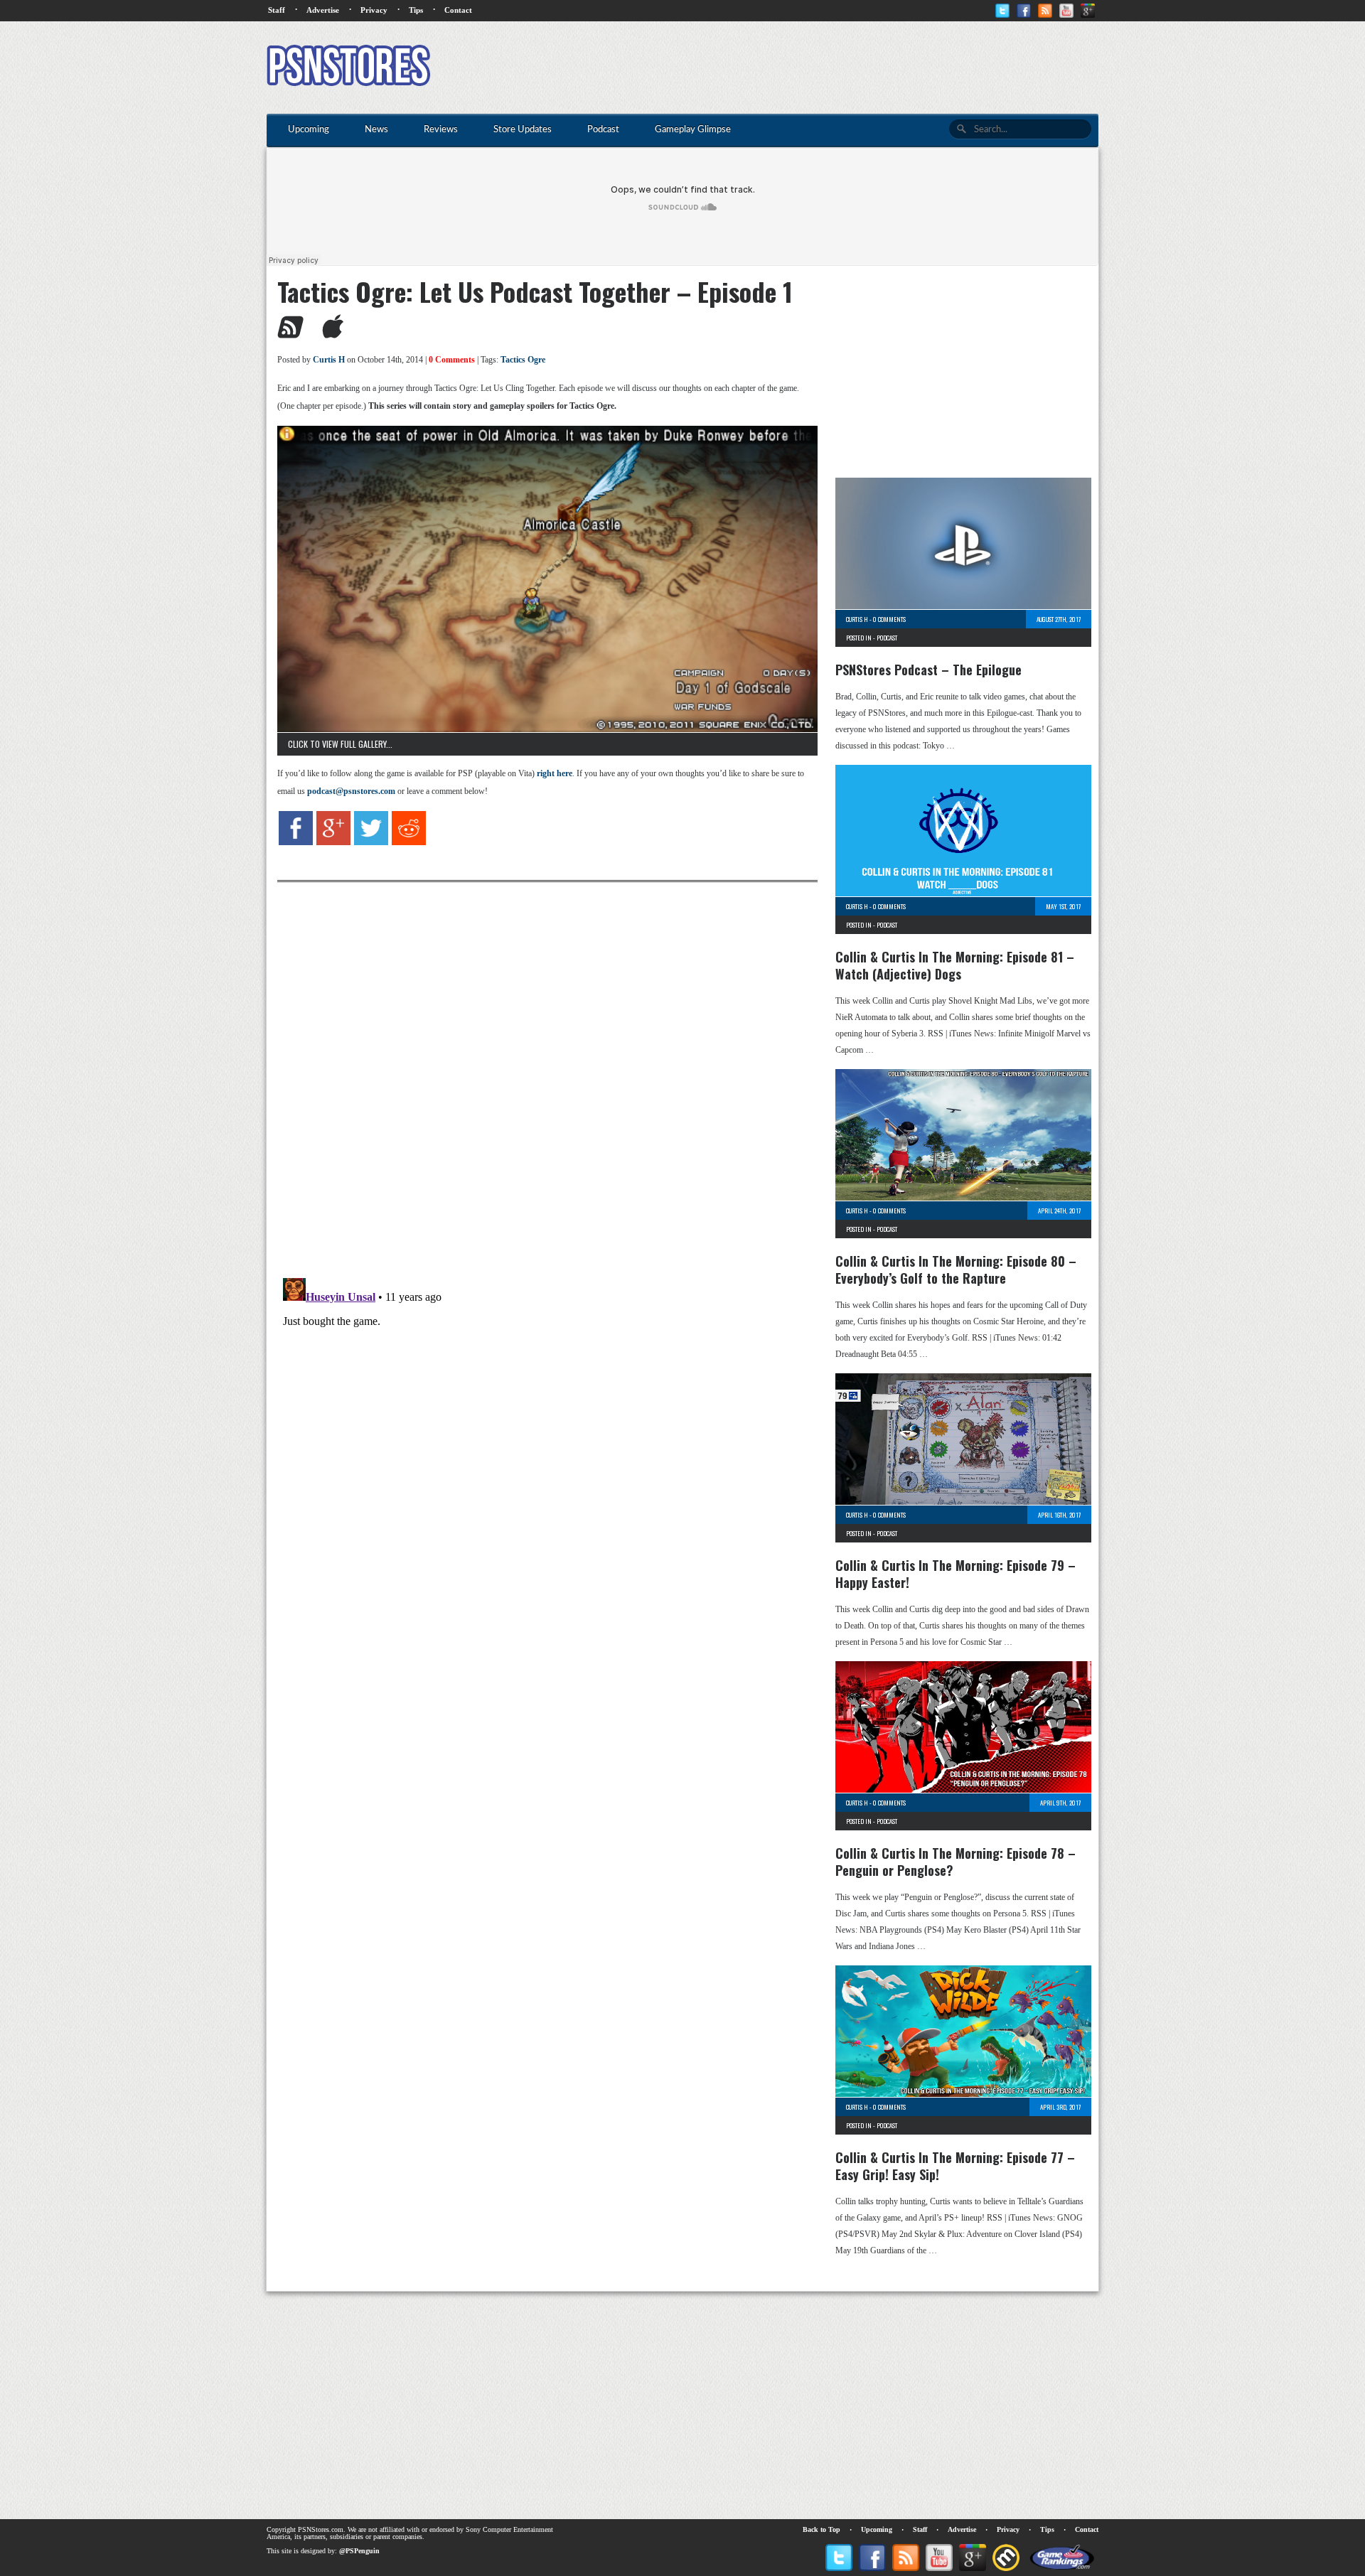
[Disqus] (537, 1060)
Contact (458, 10)
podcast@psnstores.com (351, 791)
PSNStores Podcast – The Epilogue (928, 670)
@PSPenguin (359, 2551)
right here (555, 773)
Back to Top (821, 2529)
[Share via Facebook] (296, 842)
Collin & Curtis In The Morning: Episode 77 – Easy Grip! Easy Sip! (955, 2166)
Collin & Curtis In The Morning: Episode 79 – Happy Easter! (955, 1574)
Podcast (887, 638)
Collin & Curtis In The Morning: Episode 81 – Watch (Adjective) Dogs (955, 965)
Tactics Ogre (523, 360)
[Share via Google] (333, 842)
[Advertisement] (840, 68)
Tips (416, 10)
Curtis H (329, 360)
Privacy (374, 10)
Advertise (323, 10)
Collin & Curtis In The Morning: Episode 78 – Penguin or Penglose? (955, 1862)
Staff (277, 10)
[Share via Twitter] (371, 842)
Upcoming (877, 2529)
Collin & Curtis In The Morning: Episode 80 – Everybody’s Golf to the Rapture (956, 1270)
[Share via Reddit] (409, 842)
